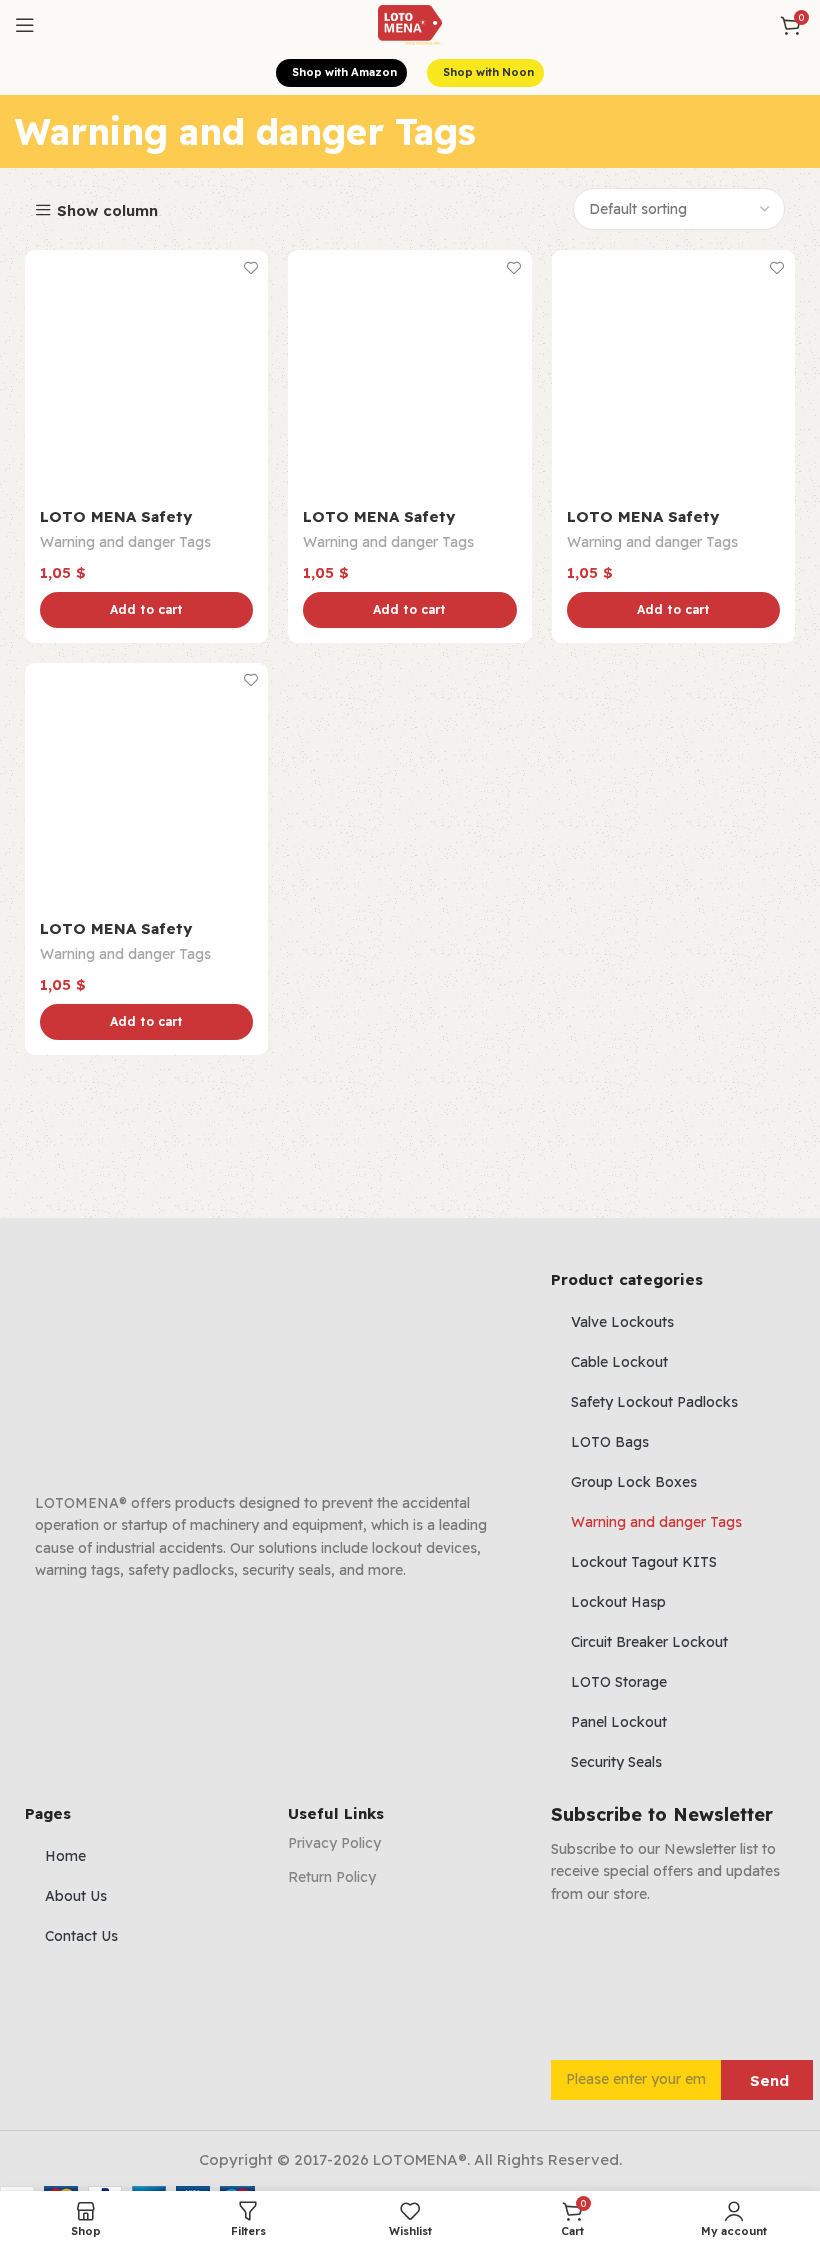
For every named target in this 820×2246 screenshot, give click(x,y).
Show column (107, 210)
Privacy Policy (334, 1843)
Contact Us (81, 1936)
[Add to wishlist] (250, 267)
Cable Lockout (619, 1362)
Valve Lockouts (622, 1322)
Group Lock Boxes (634, 1482)
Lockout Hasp (618, 1602)
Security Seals (616, 1762)
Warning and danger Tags (125, 542)
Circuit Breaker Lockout (649, 1642)
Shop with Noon (488, 72)
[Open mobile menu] (25, 25)
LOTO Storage (619, 1682)
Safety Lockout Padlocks (654, 1402)
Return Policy (332, 1877)
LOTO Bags (610, 1442)
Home (65, 1856)
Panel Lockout (619, 1722)
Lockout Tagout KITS (644, 1562)
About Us (76, 1896)
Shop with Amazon (344, 72)
